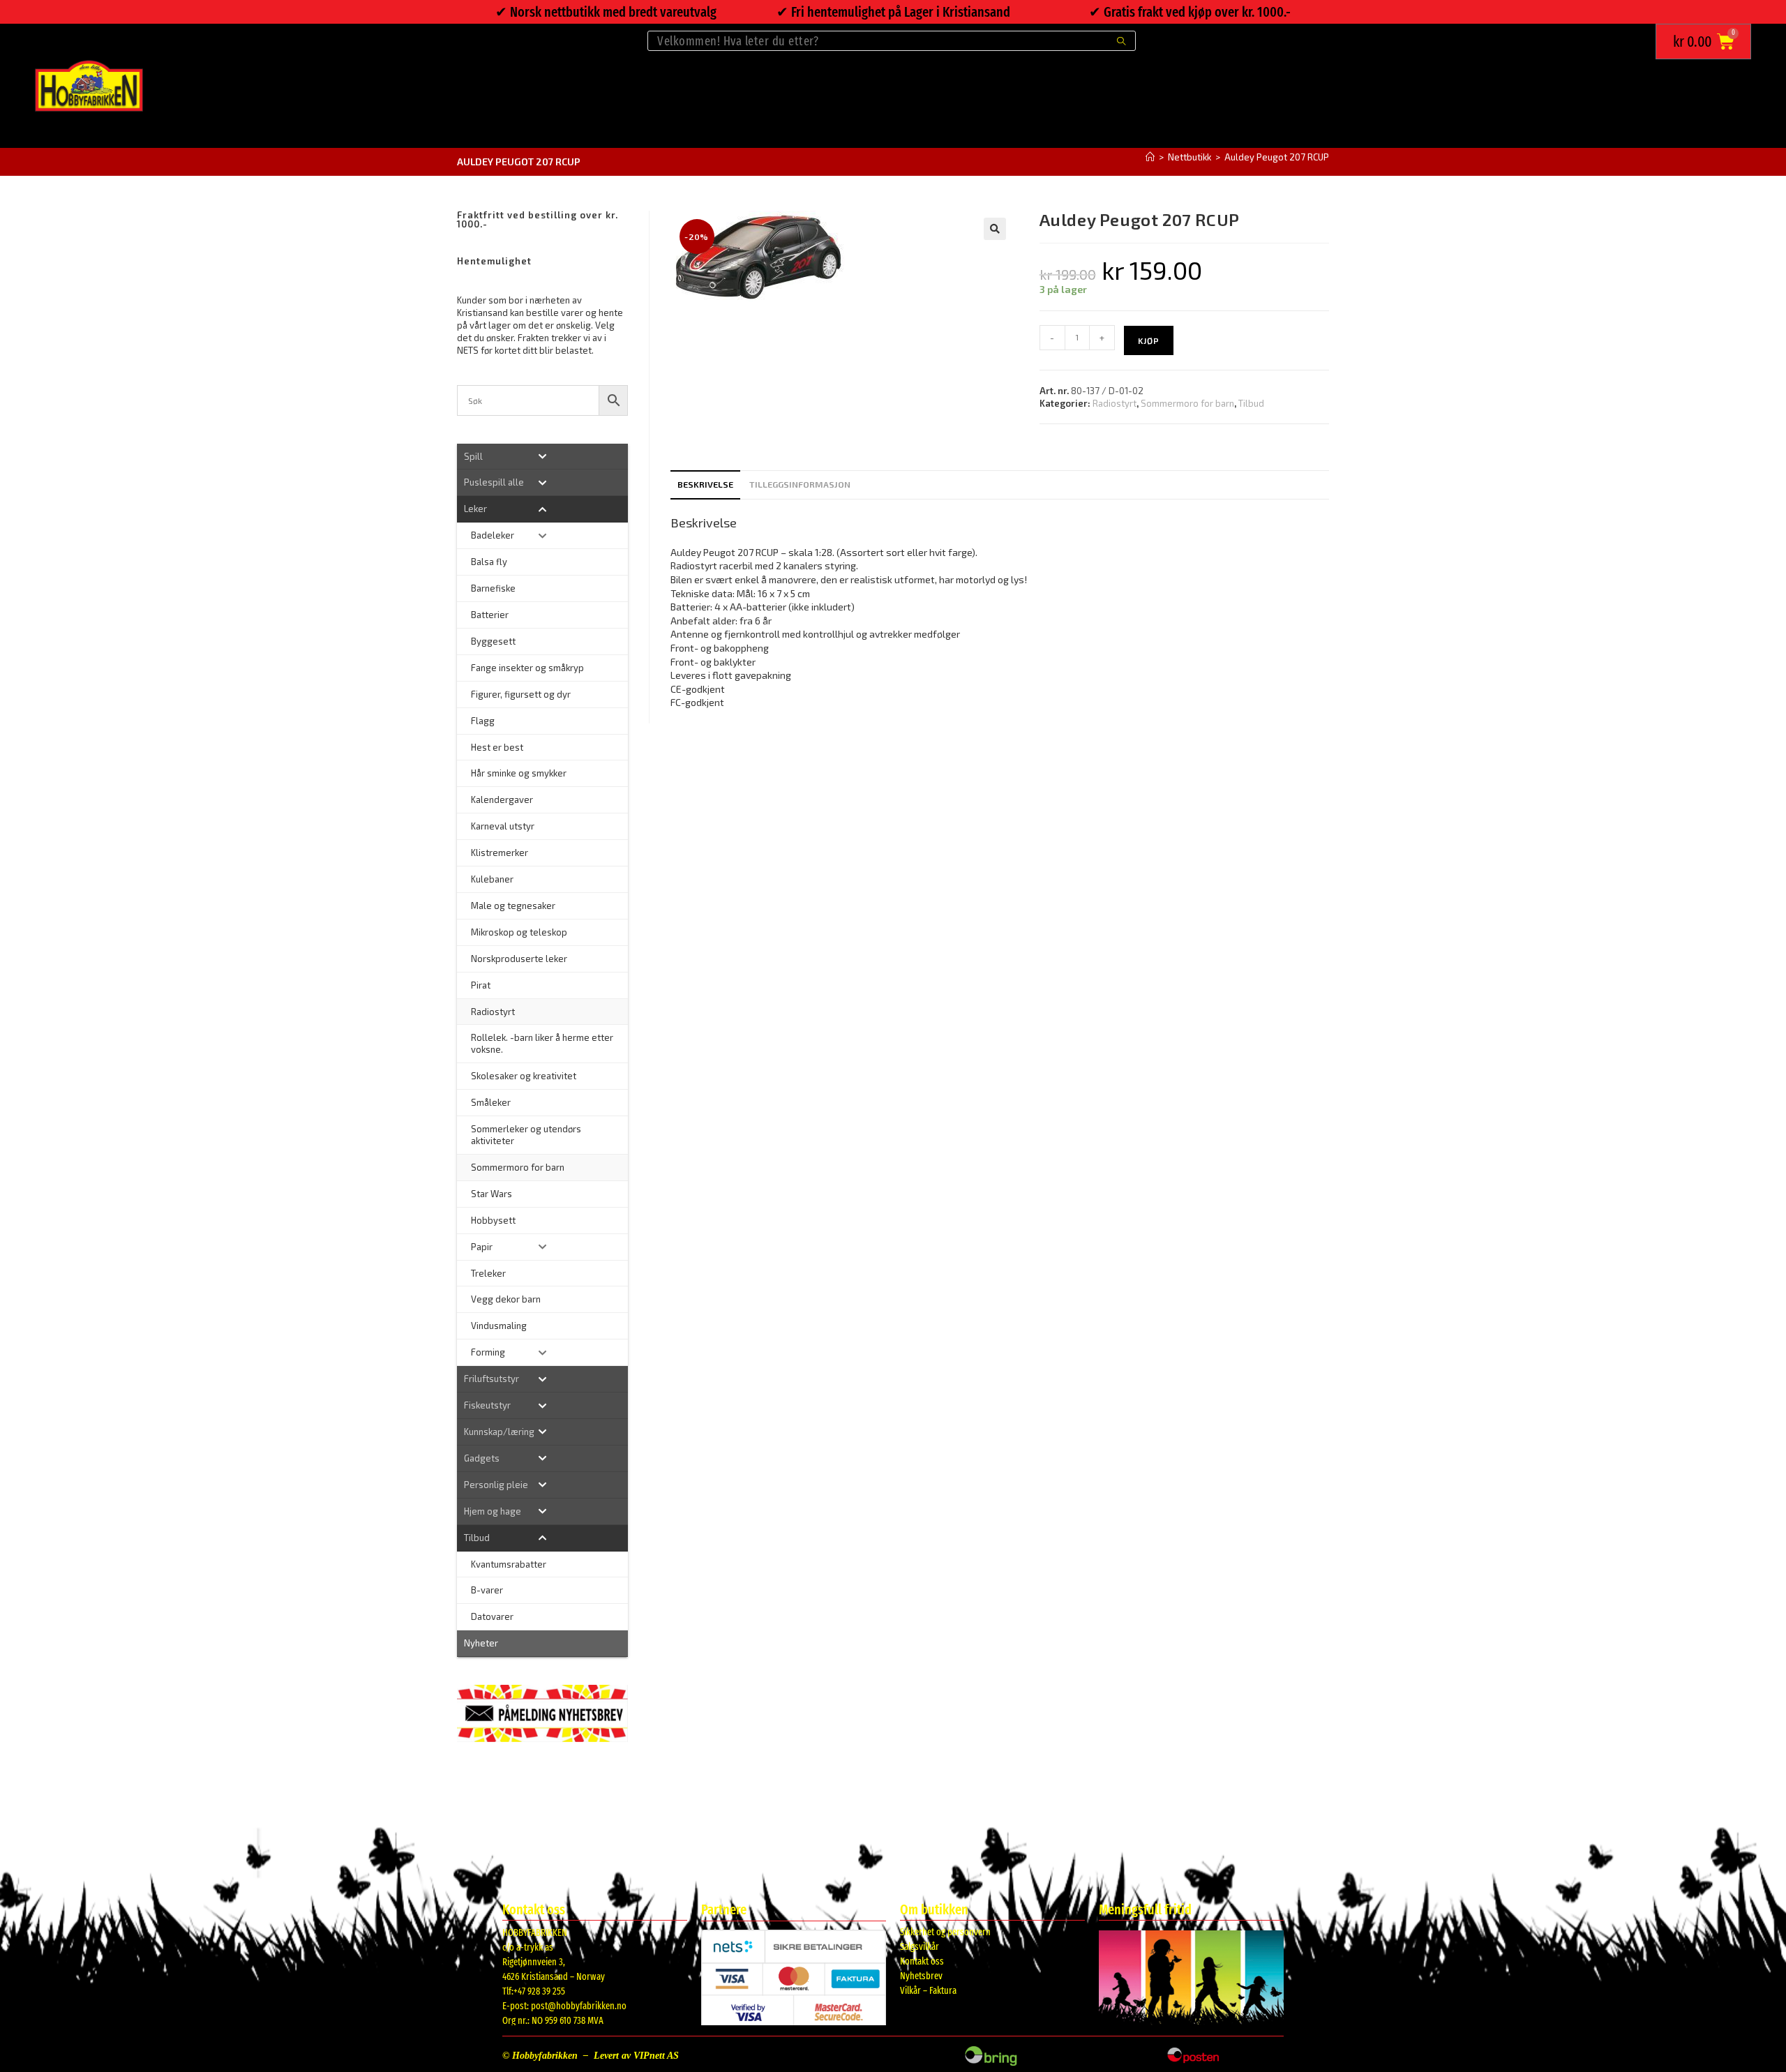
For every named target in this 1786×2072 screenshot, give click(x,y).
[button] (995, 229)
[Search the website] (892, 39)
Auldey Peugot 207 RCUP (1277, 157)
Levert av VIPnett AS (636, 2056)
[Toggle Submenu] (542, 457)
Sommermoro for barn (1187, 403)
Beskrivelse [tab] (705, 484)
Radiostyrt (1115, 403)
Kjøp (1149, 340)
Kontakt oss (922, 1961)
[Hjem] (1150, 157)
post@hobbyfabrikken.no (579, 2006)
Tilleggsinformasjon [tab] (800, 484)
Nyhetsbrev (921, 1976)
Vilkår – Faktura (928, 1991)
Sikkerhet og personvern (945, 1932)
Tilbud (1251, 403)
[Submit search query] (1122, 41)
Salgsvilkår (920, 1947)
